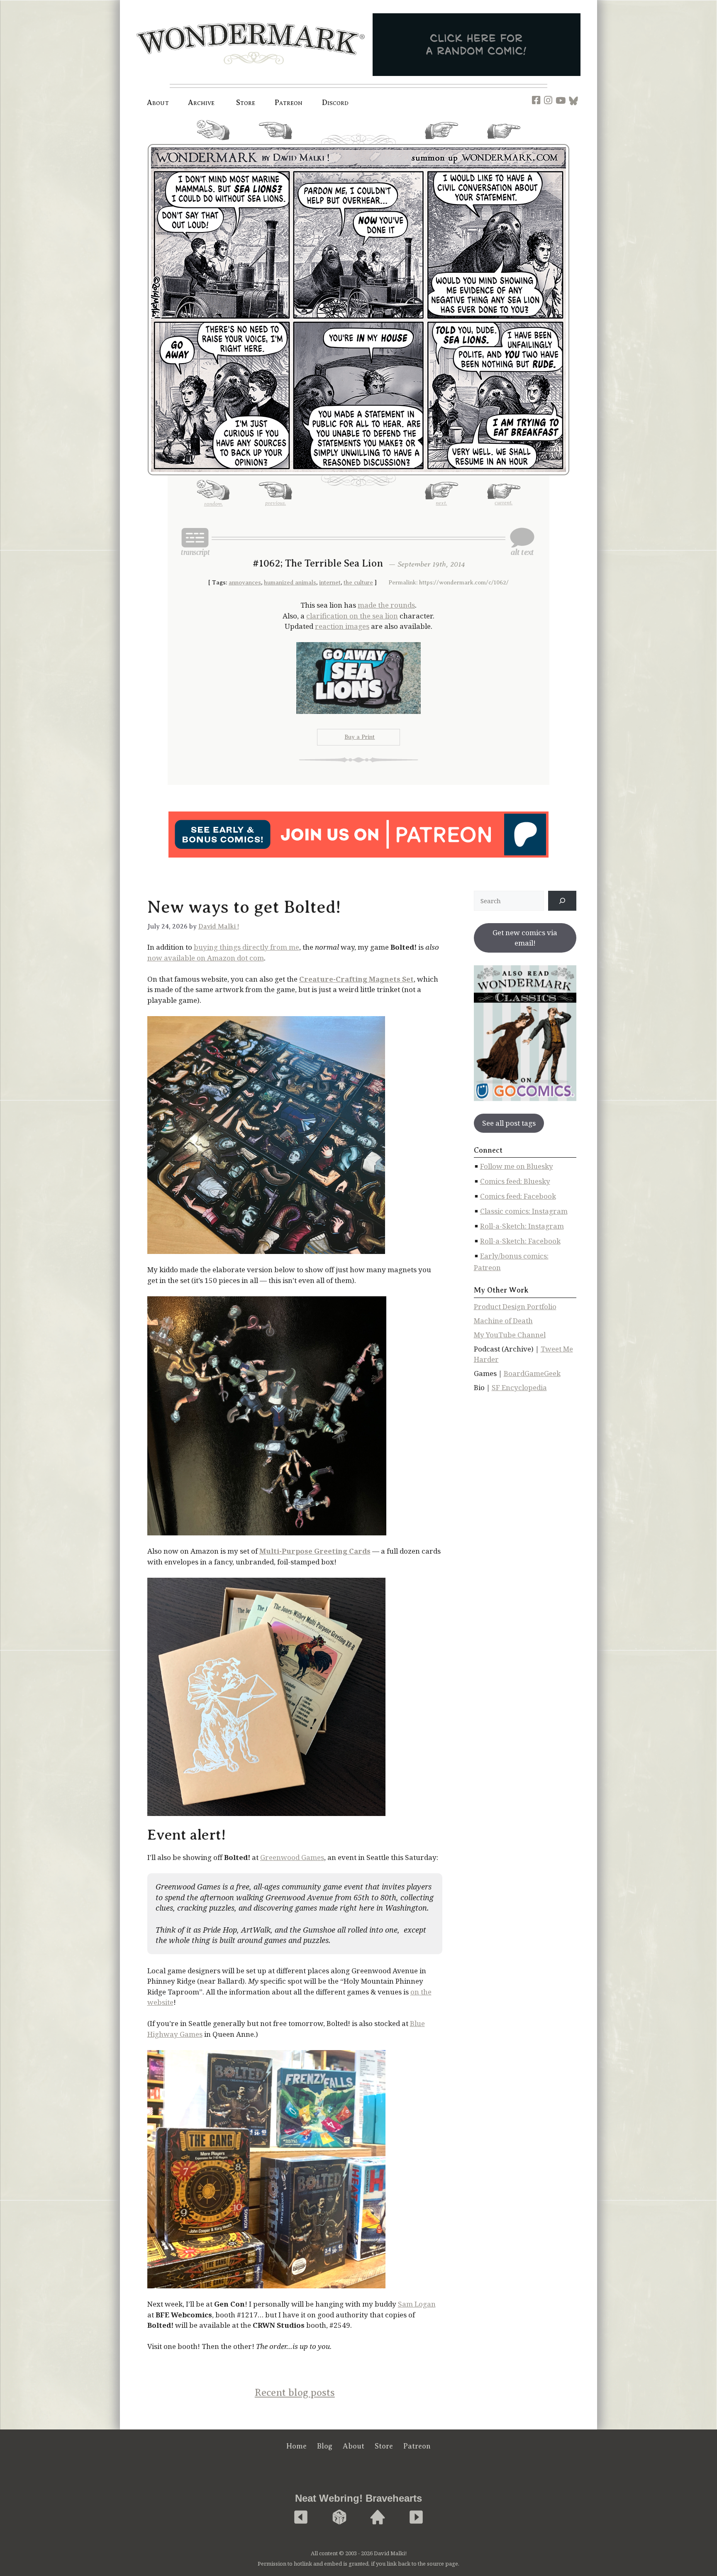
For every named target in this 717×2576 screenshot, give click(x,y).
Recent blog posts (295, 2393)
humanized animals (290, 583)
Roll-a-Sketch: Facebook (520, 1241)
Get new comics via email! (525, 938)
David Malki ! (219, 926)
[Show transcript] (195, 542)
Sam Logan (417, 2304)
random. (213, 144)
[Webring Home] (378, 2518)
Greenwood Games (292, 1857)
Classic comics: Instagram (524, 1211)
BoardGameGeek (532, 1373)
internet (330, 583)
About (158, 103)
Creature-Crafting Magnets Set (356, 979)
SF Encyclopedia (519, 1387)
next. (441, 142)
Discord (335, 103)
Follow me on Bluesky (517, 1166)
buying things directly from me (246, 947)
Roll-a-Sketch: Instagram (522, 1226)
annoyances (245, 583)
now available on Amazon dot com (206, 958)
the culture (358, 583)
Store (384, 2446)
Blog (325, 2446)
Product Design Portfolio (515, 1306)
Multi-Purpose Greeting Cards (315, 1551)
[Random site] (339, 2518)
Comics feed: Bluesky (515, 1181)
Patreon (289, 103)
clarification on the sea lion (352, 616)
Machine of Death (503, 1321)
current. (504, 142)
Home (296, 2446)
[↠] (562, 901)
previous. (276, 142)
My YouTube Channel (510, 1335)
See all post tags (509, 1123)
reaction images (342, 626)
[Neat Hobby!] (301, 2518)
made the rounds (386, 605)
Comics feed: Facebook (518, 1196)
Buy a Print (360, 737)
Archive (201, 103)
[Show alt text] (522, 542)
